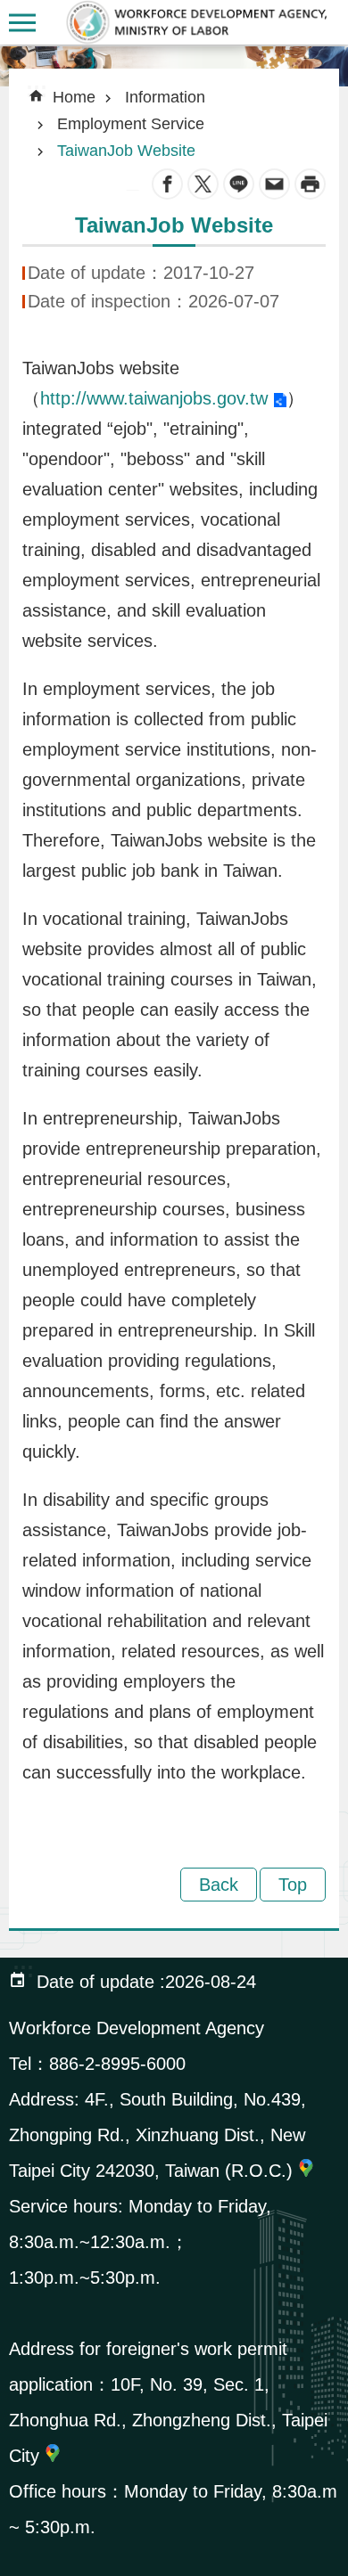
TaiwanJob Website (126, 151)
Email (274, 184)
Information (165, 97)
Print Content (310, 184)
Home (74, 97)
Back (219, 1885)
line (239, 184)
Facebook (167, 184)
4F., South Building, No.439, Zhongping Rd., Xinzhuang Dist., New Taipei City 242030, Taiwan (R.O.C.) (157, 2135)
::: (14, 57)
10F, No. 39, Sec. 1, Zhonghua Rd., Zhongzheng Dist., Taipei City (168, 2420)
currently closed (22, 23)
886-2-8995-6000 (117, 2064)
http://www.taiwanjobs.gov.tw (154, 398)
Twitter (203, 184)
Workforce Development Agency (196, 22)
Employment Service (131, 124)
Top (293, 1885)
